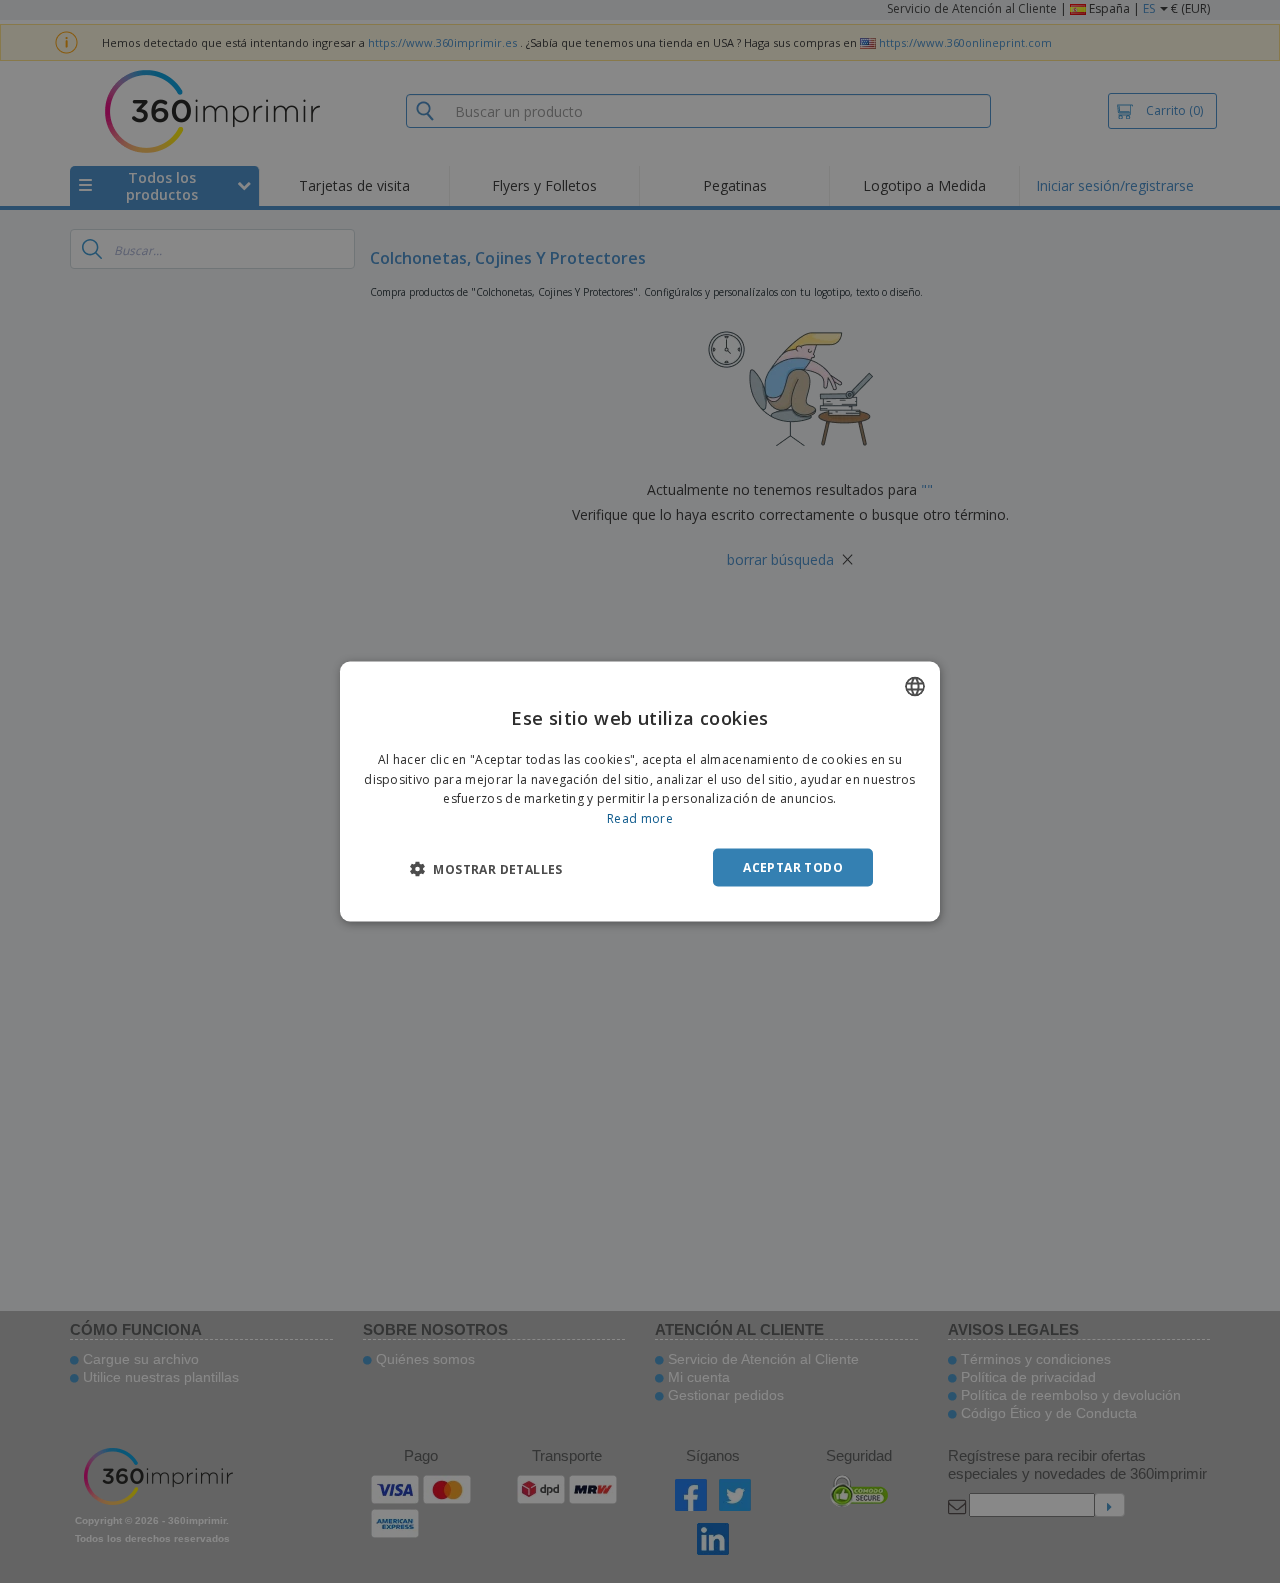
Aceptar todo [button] (793, 867)
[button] (486, 869)
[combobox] (915, 686)
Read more (640, 818)
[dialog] (640, 791)
